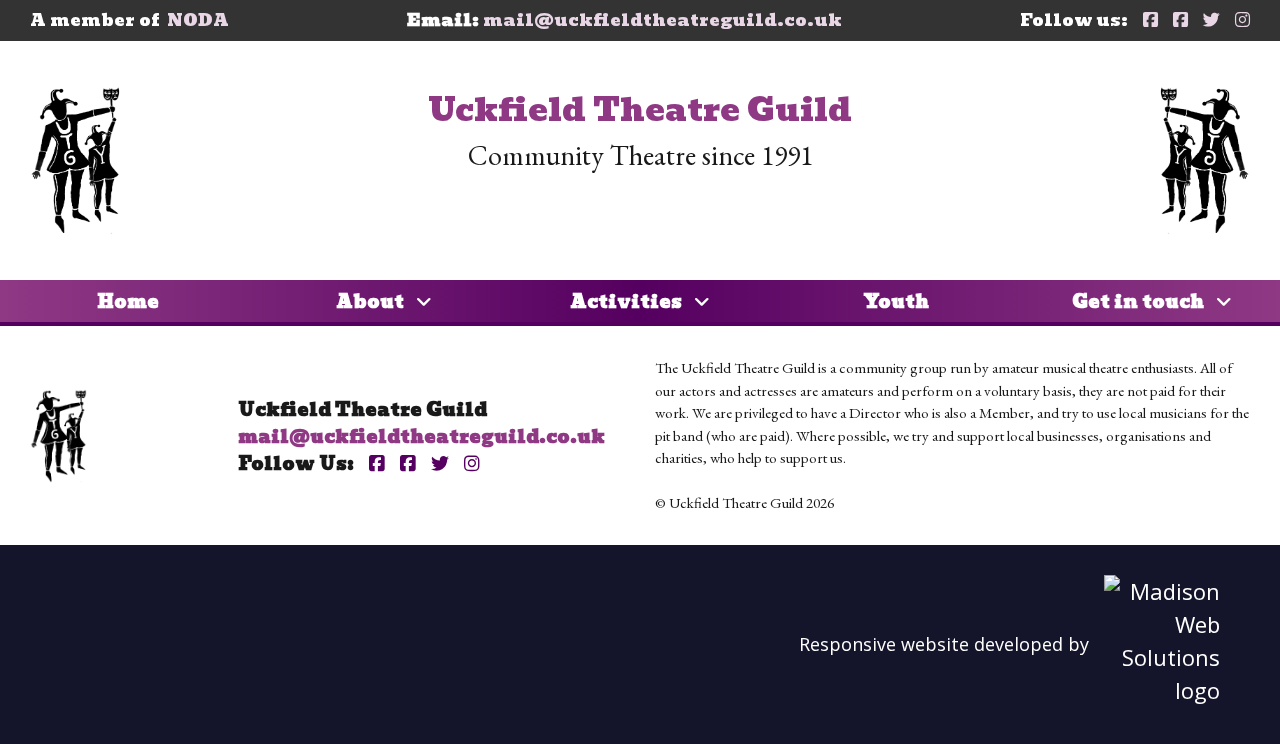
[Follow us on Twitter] (1211, 21)
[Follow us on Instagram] (1242, 21)
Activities (628, 301)
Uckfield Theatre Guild (640, 109)
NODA (198, 20)
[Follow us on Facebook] (1150, 21)
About (372, 301)
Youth (896, 301)
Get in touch (1140, 301)
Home (128, 301)
